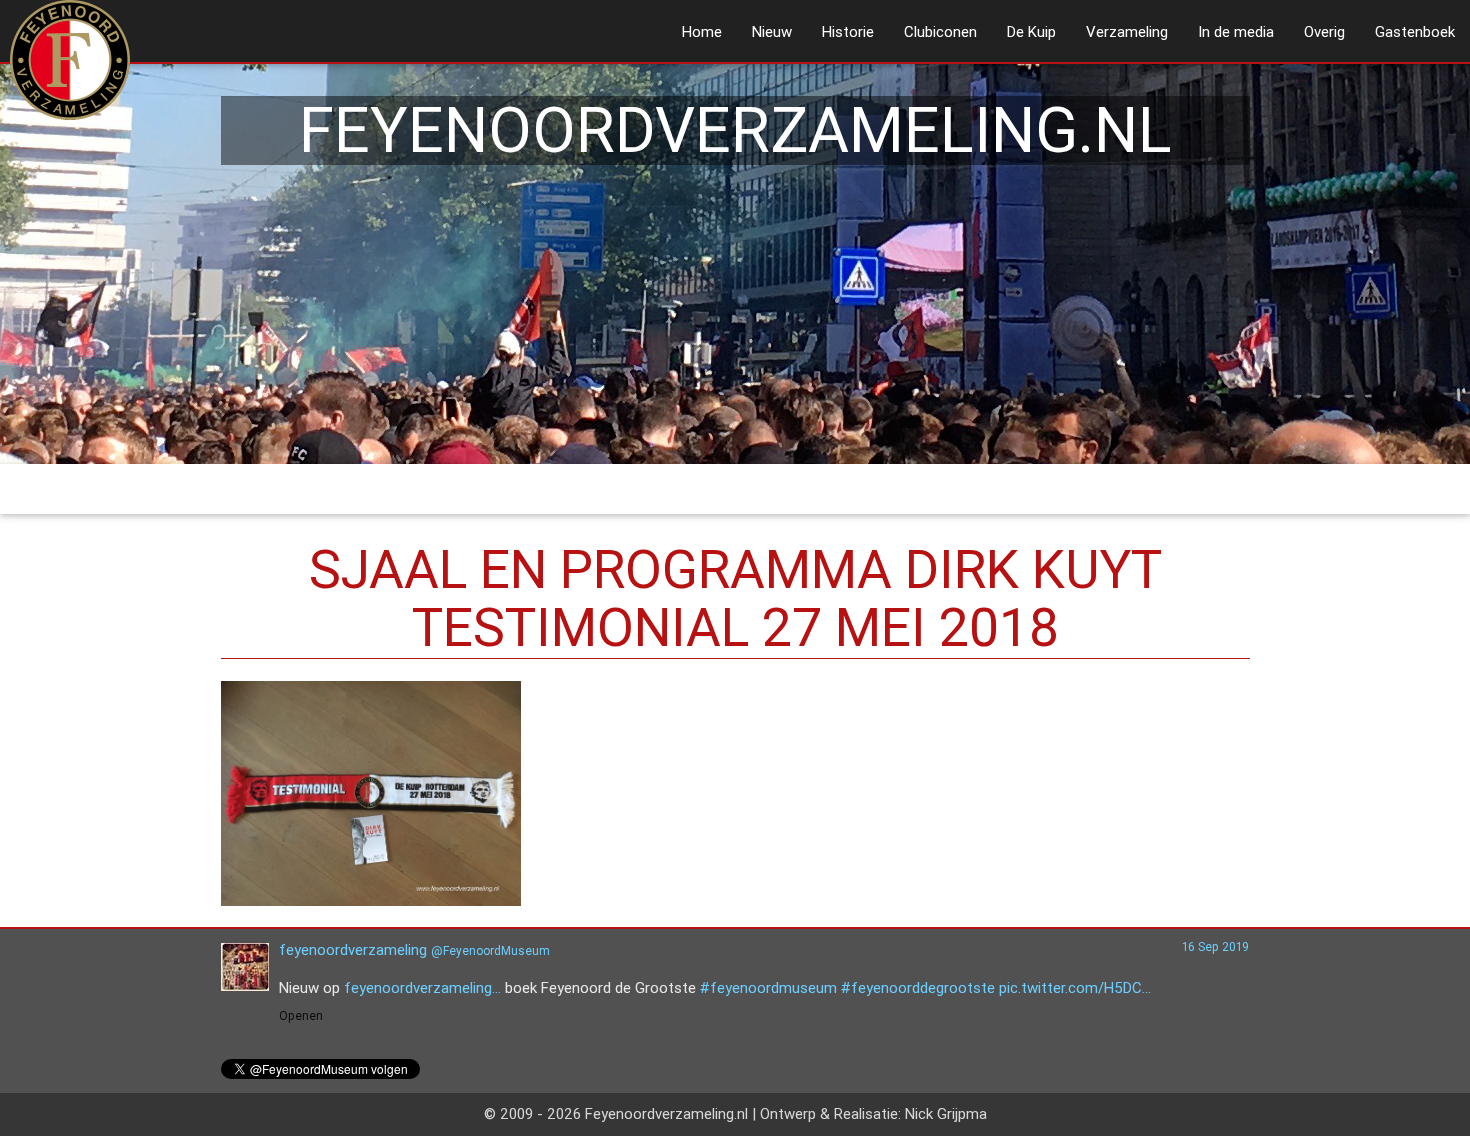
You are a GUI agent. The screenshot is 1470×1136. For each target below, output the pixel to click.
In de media (1236, 31)
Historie (848, 31)
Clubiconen (940, 31)
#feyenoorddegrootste (918, 987)
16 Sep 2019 (1215, 946)
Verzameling (1127, 31)
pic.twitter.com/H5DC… (1075, 987)
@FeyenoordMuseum (490, 950)
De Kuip (1031, 31)
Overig (1324, 31)
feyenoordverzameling (353, 949)
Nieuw (772, 31)
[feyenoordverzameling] (245, 985)
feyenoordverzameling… (422, 987)
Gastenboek (1415, 31)
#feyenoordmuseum (768, 987)
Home (702, 31)
